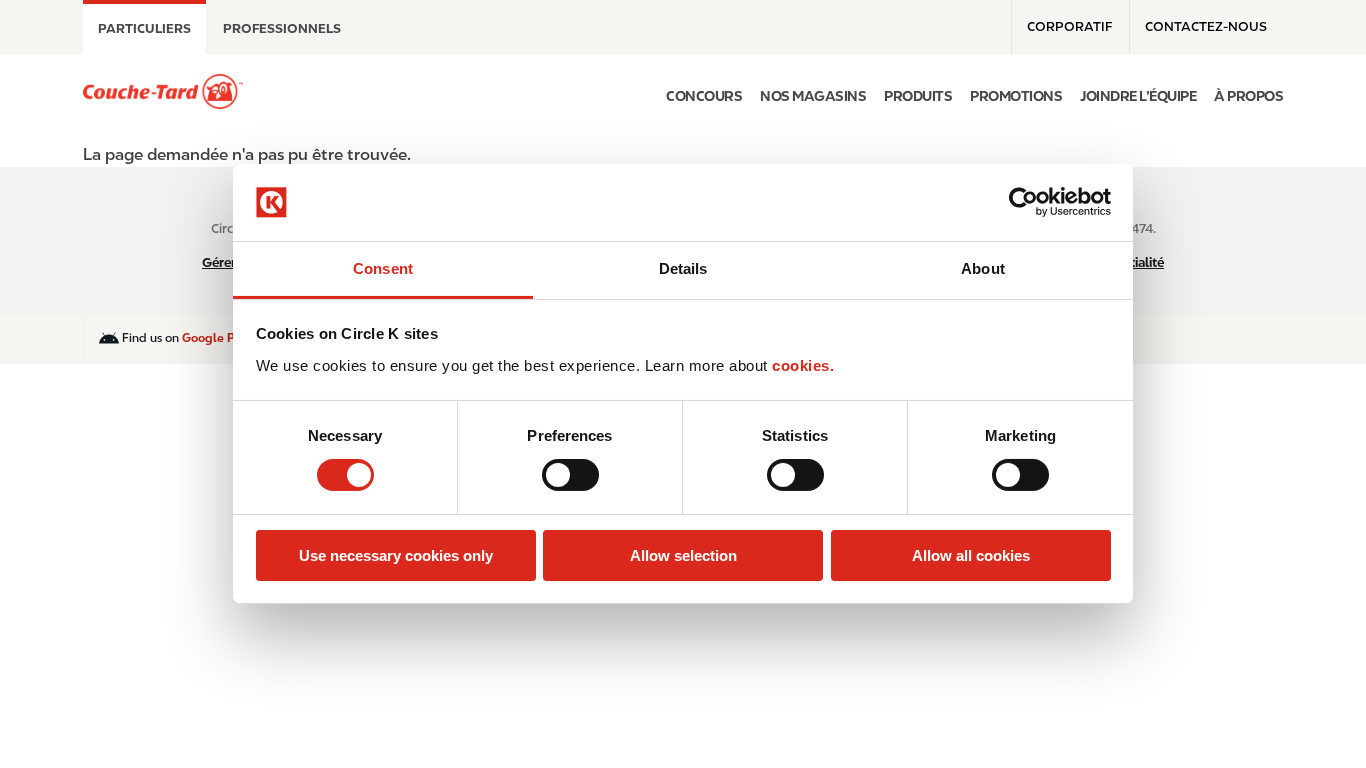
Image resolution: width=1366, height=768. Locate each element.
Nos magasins (813, 96)
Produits (918, 96)
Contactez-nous (1206, 26)
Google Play (217, 338)
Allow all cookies (971, 555)
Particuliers (144, 28)
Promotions (1016, 96)
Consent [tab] (383, 268)
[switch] (570, 475)
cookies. (803, 365)
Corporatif (1069, 26)
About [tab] (983, 268)
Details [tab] (683, 268)
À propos (1248, 96)
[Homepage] (163, 91)
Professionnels (282, 28)
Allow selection (683, 555)
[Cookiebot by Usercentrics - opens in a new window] (1023, 202)
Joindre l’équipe (1138, 96)
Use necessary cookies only (396, 555)
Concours (704, 96)
